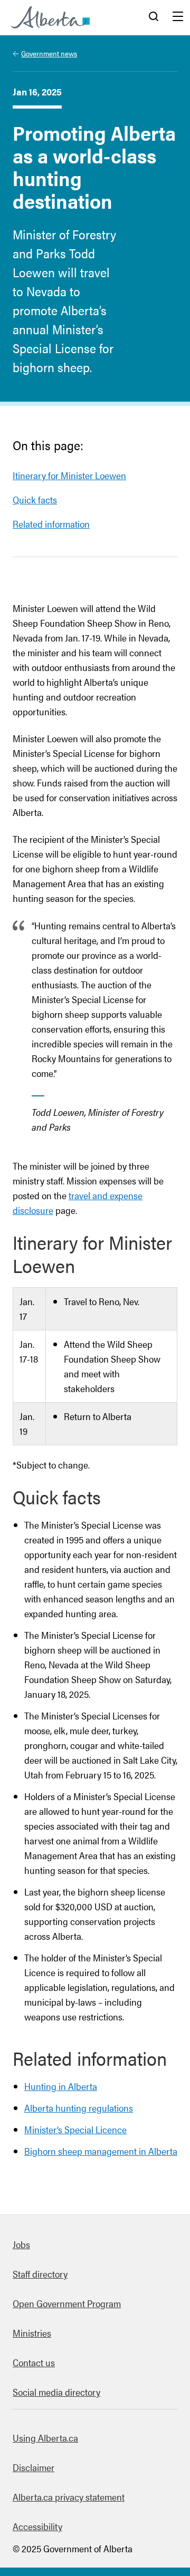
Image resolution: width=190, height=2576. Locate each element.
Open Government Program (67, 2303)
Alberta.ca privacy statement (69, 2497)
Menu (178, 17)
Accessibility (37, 2526)
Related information (51, 524)
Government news (49, 53)
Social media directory (56, 2392)
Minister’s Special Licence (75, 2129)
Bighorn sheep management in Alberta (101, 2151)
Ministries (32, 2333)
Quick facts (35, 499)
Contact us (34, 2362)
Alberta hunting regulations (79, 2108)
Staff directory (40, 2274)
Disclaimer (34, 2467)
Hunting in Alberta (61, 2086)
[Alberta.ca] (50, 17)
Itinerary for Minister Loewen (69, 475)
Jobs (21, 2244)
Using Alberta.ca (45, 2438)
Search (154, 17)
